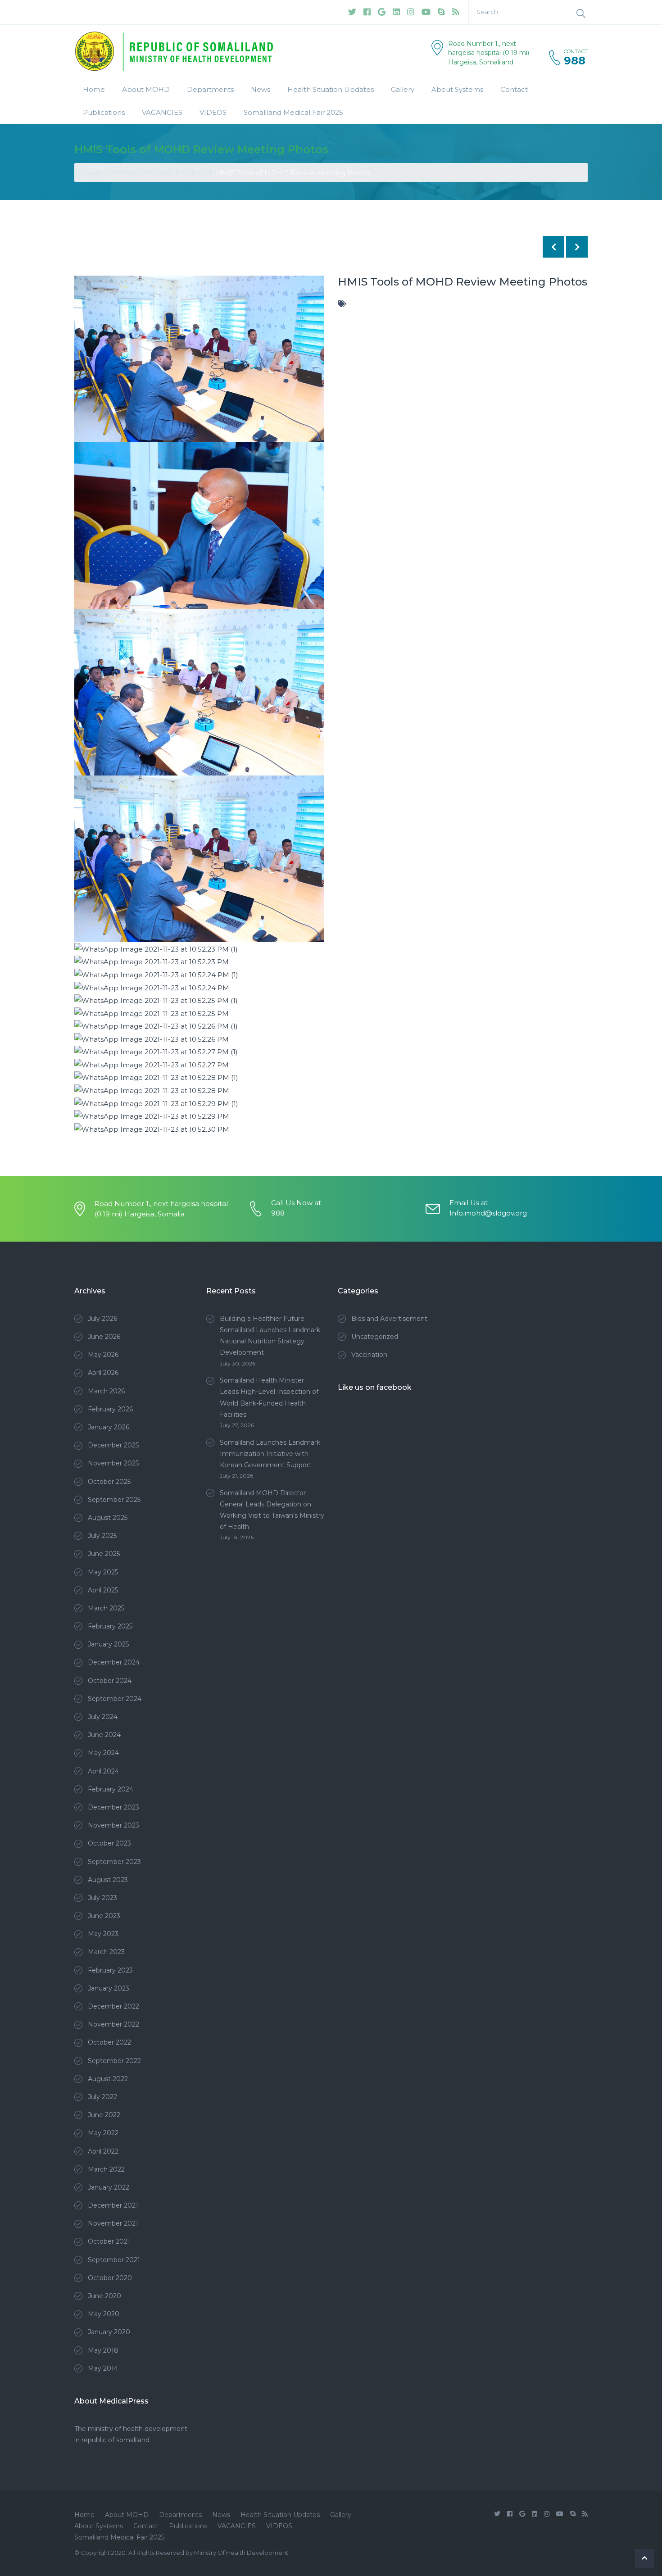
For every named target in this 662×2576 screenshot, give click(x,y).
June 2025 (104, 1554)
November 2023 (113, 1825)
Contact (514, 89)
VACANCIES (162, 112)
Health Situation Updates (331, 89)
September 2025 (114, 1500)
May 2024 (103, 1753)
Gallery (403, 89)
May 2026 (103, 1355)
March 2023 (106, 1952)
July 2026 (102, 1319)
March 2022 (106, 2169)
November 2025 (113, 1463)
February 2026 (110, 1409)
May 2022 (103, 2133)
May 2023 (103, 1934)
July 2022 (102, 2097)
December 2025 (113, 1445)
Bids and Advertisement (389, 1319)
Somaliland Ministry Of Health (123, 173)
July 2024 (103, 1717)
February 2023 (110, 1970)
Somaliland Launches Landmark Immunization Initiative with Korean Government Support (270, 1454)
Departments (210, 89)
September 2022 (114, 2061)
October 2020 (110, 2278)
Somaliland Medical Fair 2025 (293, 112)
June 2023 (104, 1916)
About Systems (457, 89)
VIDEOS (213, 112)
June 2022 (104, 2115)
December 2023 (113, 1807)
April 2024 (103, 1771)
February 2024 (111, 1789)
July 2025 (102, 1536)
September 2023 (114, 1862)
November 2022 (113, 2024)
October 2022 (109, 2042)
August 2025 (108, 1518)
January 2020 (109, 2332)
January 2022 (109, 2187)
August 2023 (108, 1880)
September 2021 (114, 2260)
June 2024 (104, 1735)
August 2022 (108, 2079)
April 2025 (103, 1590)
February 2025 (110, 1626)
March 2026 (106, 1391)
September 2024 (115, 1699)
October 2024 (110, 1681)
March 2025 (106, 1608)
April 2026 (103, 1373)
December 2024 (114, 1662)
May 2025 (103, 1572)
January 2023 (109, 1988)
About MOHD (146, 89)
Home (94, 89)
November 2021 (113, 2223)
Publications (104, 112)
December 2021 (113, 2205)
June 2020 (104, 2296)
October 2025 (109, 1482)
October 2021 (109, 2241)
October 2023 (109, 1843)
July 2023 (102, 1898)
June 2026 (104, 1337)
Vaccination (369, 1355)
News (261, 89)
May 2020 (104, 2314)
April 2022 (103, 2151)
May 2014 (103, 2368)
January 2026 (109, 1427)
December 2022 (113, 2006)
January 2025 (108, 1644)
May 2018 (103, 2350)
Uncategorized (375, 1337)
